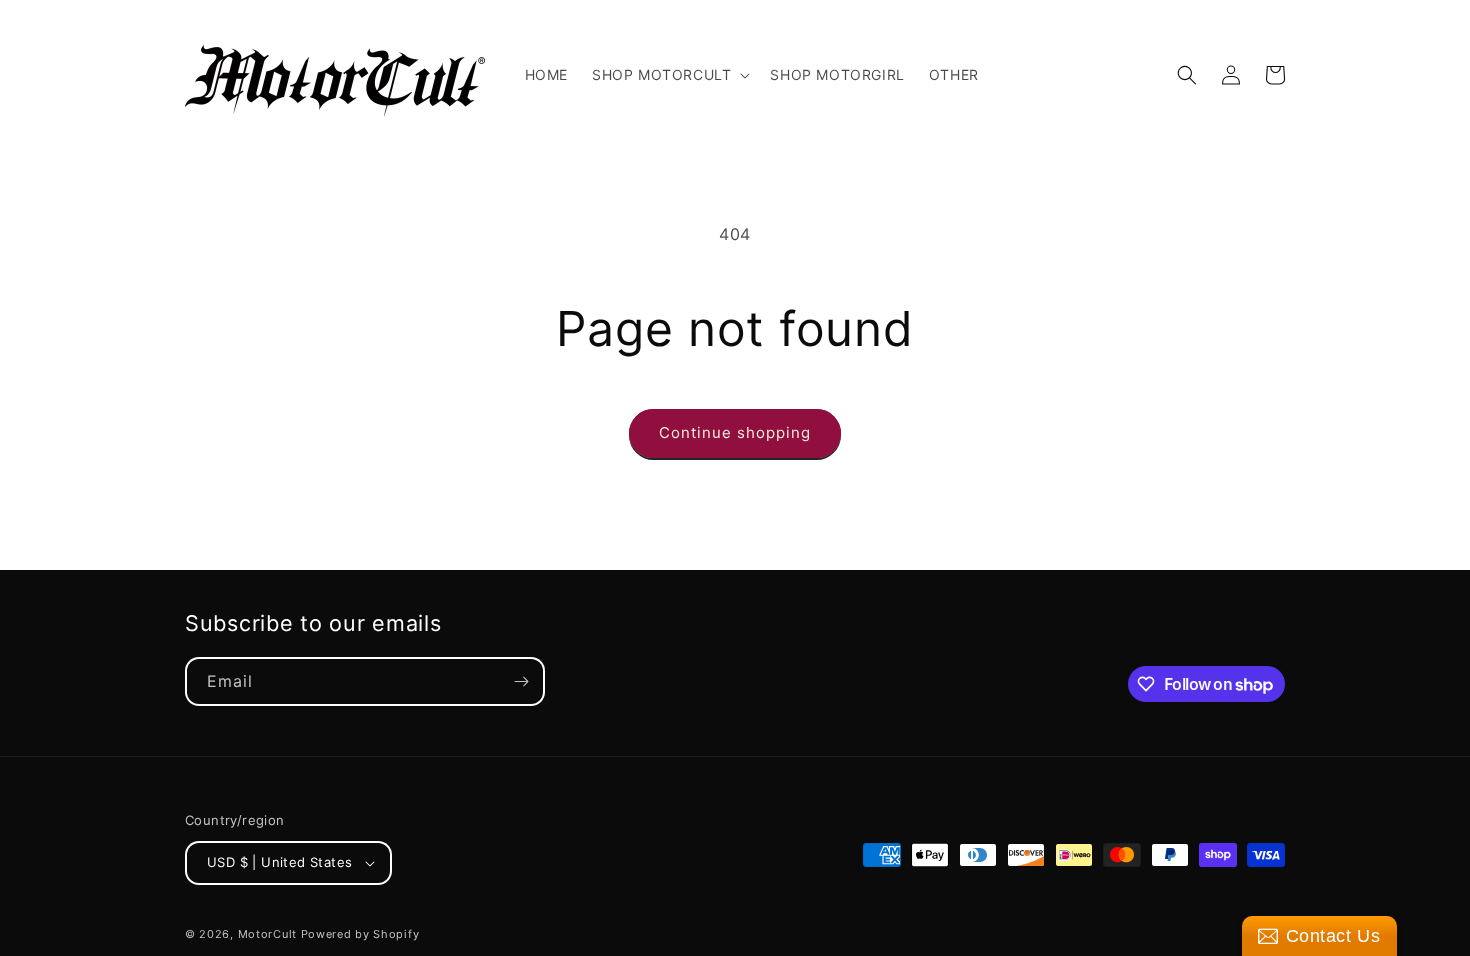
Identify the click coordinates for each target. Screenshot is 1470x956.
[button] (669, 75)
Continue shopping (735, 432)
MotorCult (267, 934)
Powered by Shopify (360, 934)
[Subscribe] (521, 681)
